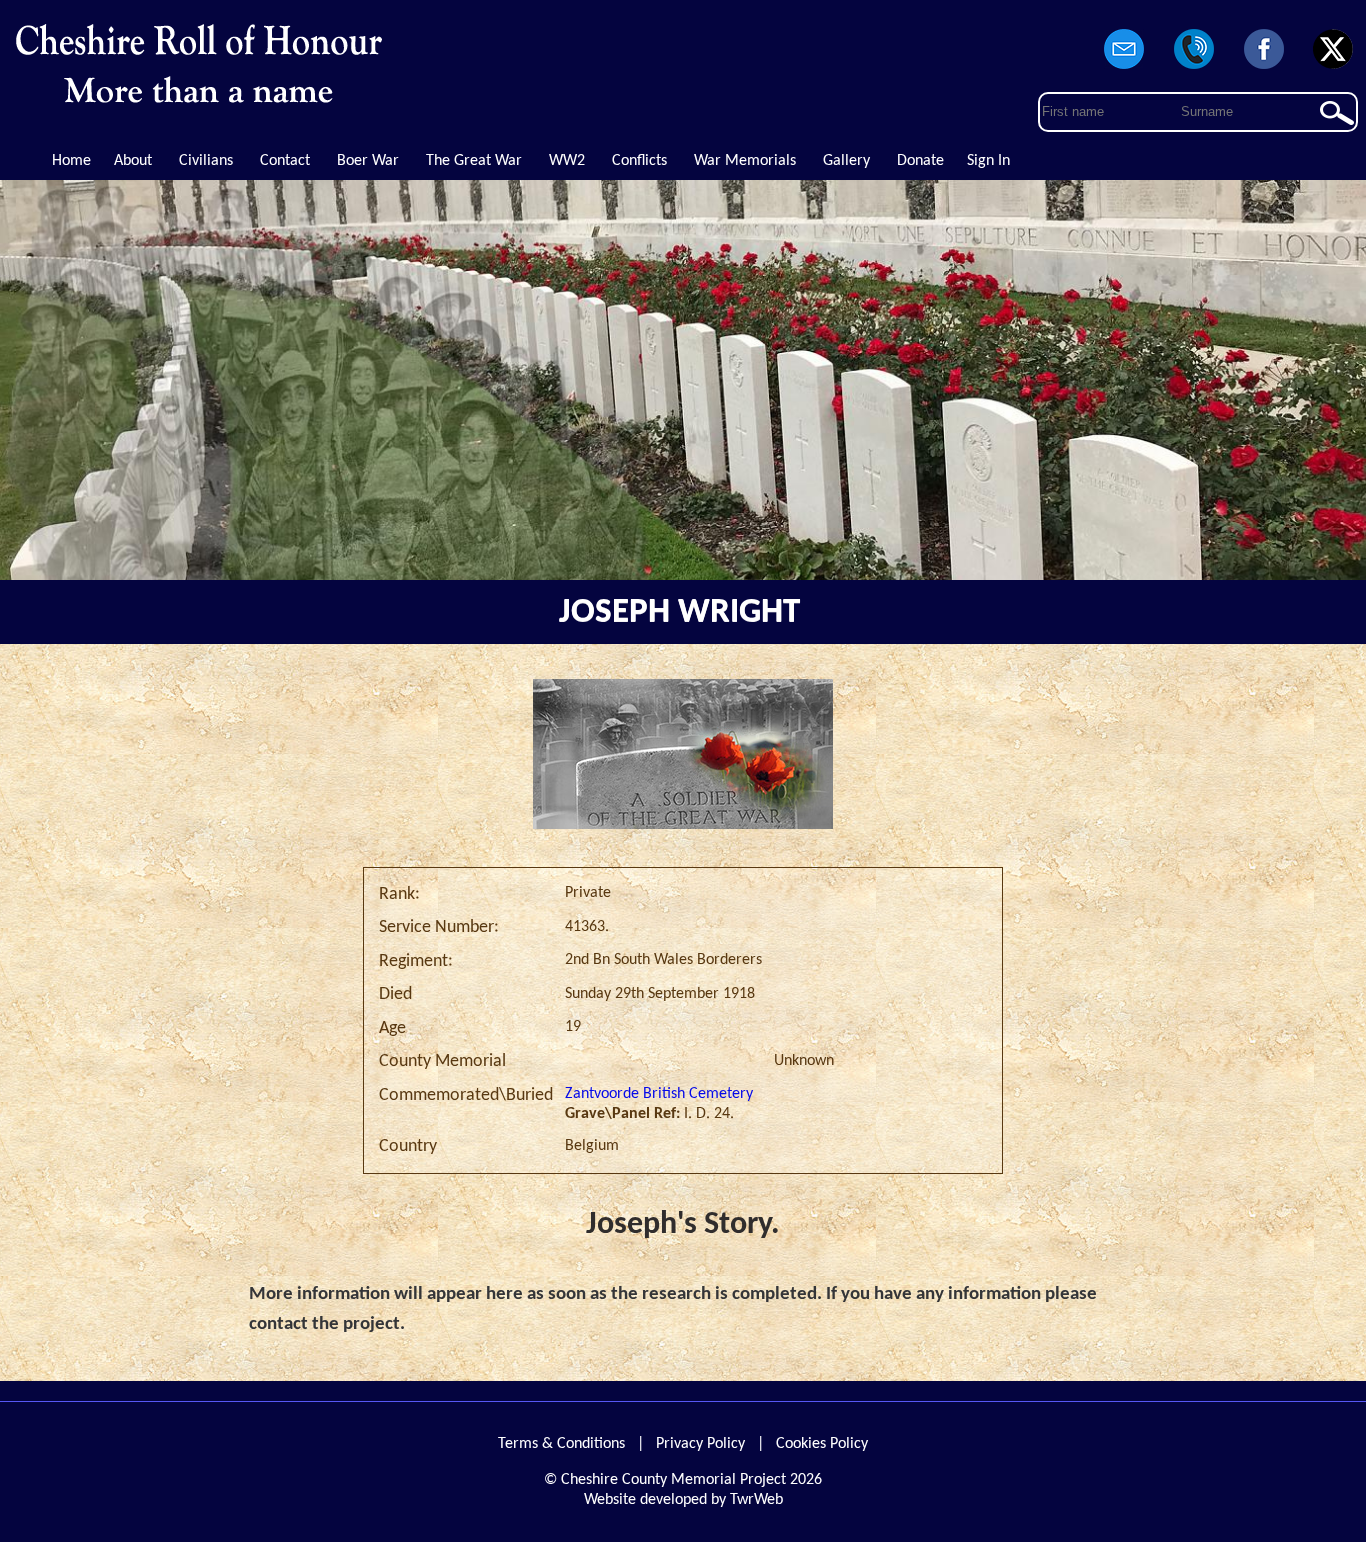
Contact (285, 161)
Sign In (988, 161)
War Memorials (745, 161)
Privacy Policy (700, 1444)
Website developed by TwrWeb (683, 1500)
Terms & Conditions (561, 1444)
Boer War (368, 161)
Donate (920, 161)
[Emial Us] (1125, 70)
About (133, 161)
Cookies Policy (822, 1444)
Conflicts (639, 161)
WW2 (567, 161)
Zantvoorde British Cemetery (659, 1094)
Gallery (846, 161)
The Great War (474, 161)
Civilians (206, 161)
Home (71, 161)
